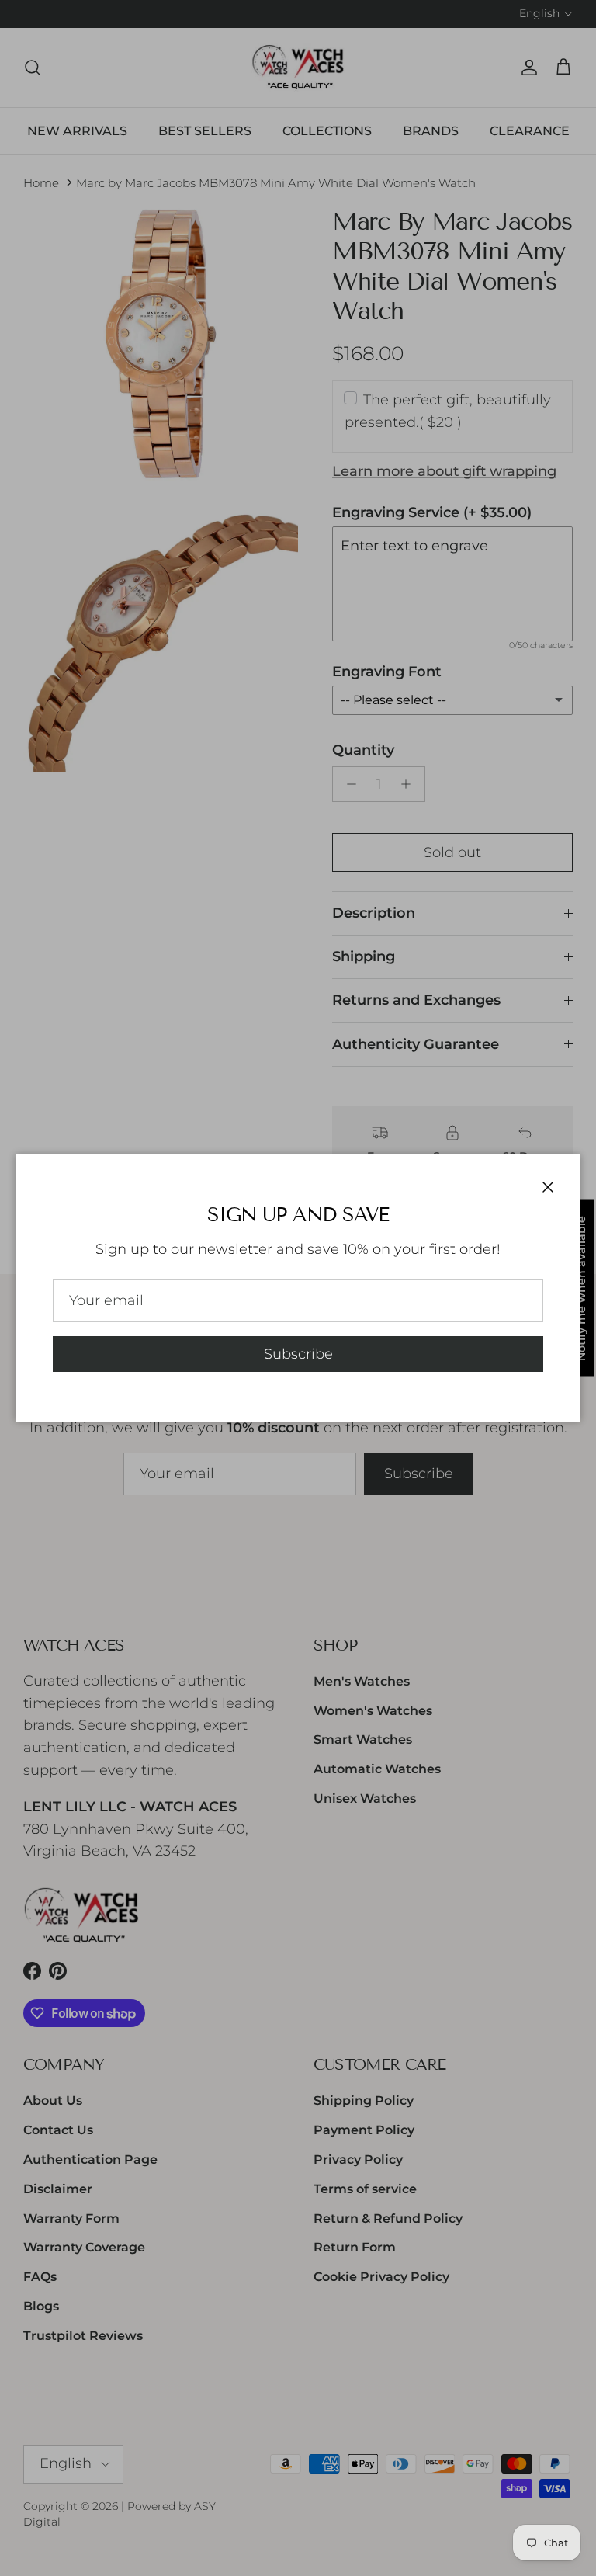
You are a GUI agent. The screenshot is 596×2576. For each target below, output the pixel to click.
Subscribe (298, 1354)
